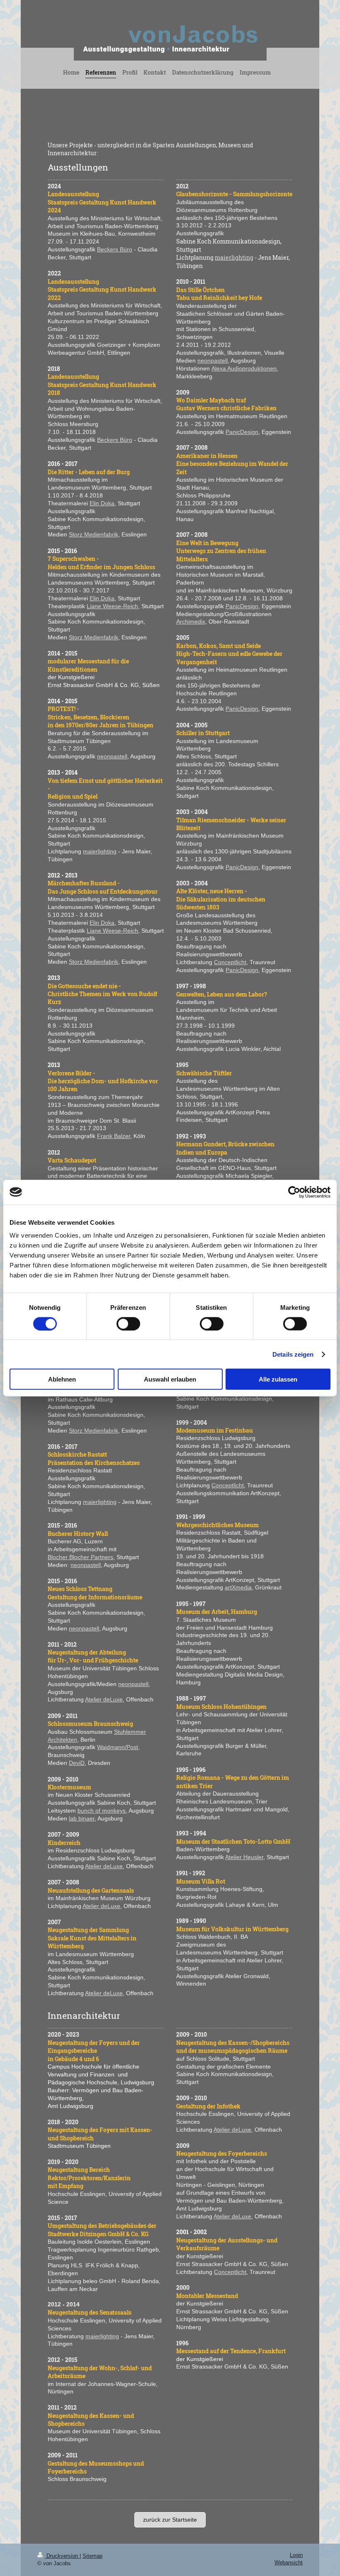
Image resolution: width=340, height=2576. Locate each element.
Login (296, 2555)
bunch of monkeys (102, 1811)
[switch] (128, 1323)
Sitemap (92, 2556)
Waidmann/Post (118, 1747)
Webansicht (289, 2563)
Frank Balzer (114, 1136)
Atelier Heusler (244, 1857)
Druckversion (62, 2556)
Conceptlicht (230, 962)
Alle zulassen (278, 1379)
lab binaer (82, 1818)
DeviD (77, 1763)
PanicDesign (242, 432)
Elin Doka (102, 503)
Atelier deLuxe (104, 1699)
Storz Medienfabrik (93, 534)
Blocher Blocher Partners (80, 1557)
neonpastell (112, 756)
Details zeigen (293, 1354)
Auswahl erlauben (170, 1379)
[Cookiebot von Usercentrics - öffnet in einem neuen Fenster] (294, 1192)
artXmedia (238, 1587)
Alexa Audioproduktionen (244, 368)
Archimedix (191, 621)
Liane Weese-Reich (112, 606)
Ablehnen (62, 1379)
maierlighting (100, 851)
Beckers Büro (115, 249)
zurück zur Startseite (170, 2520)
